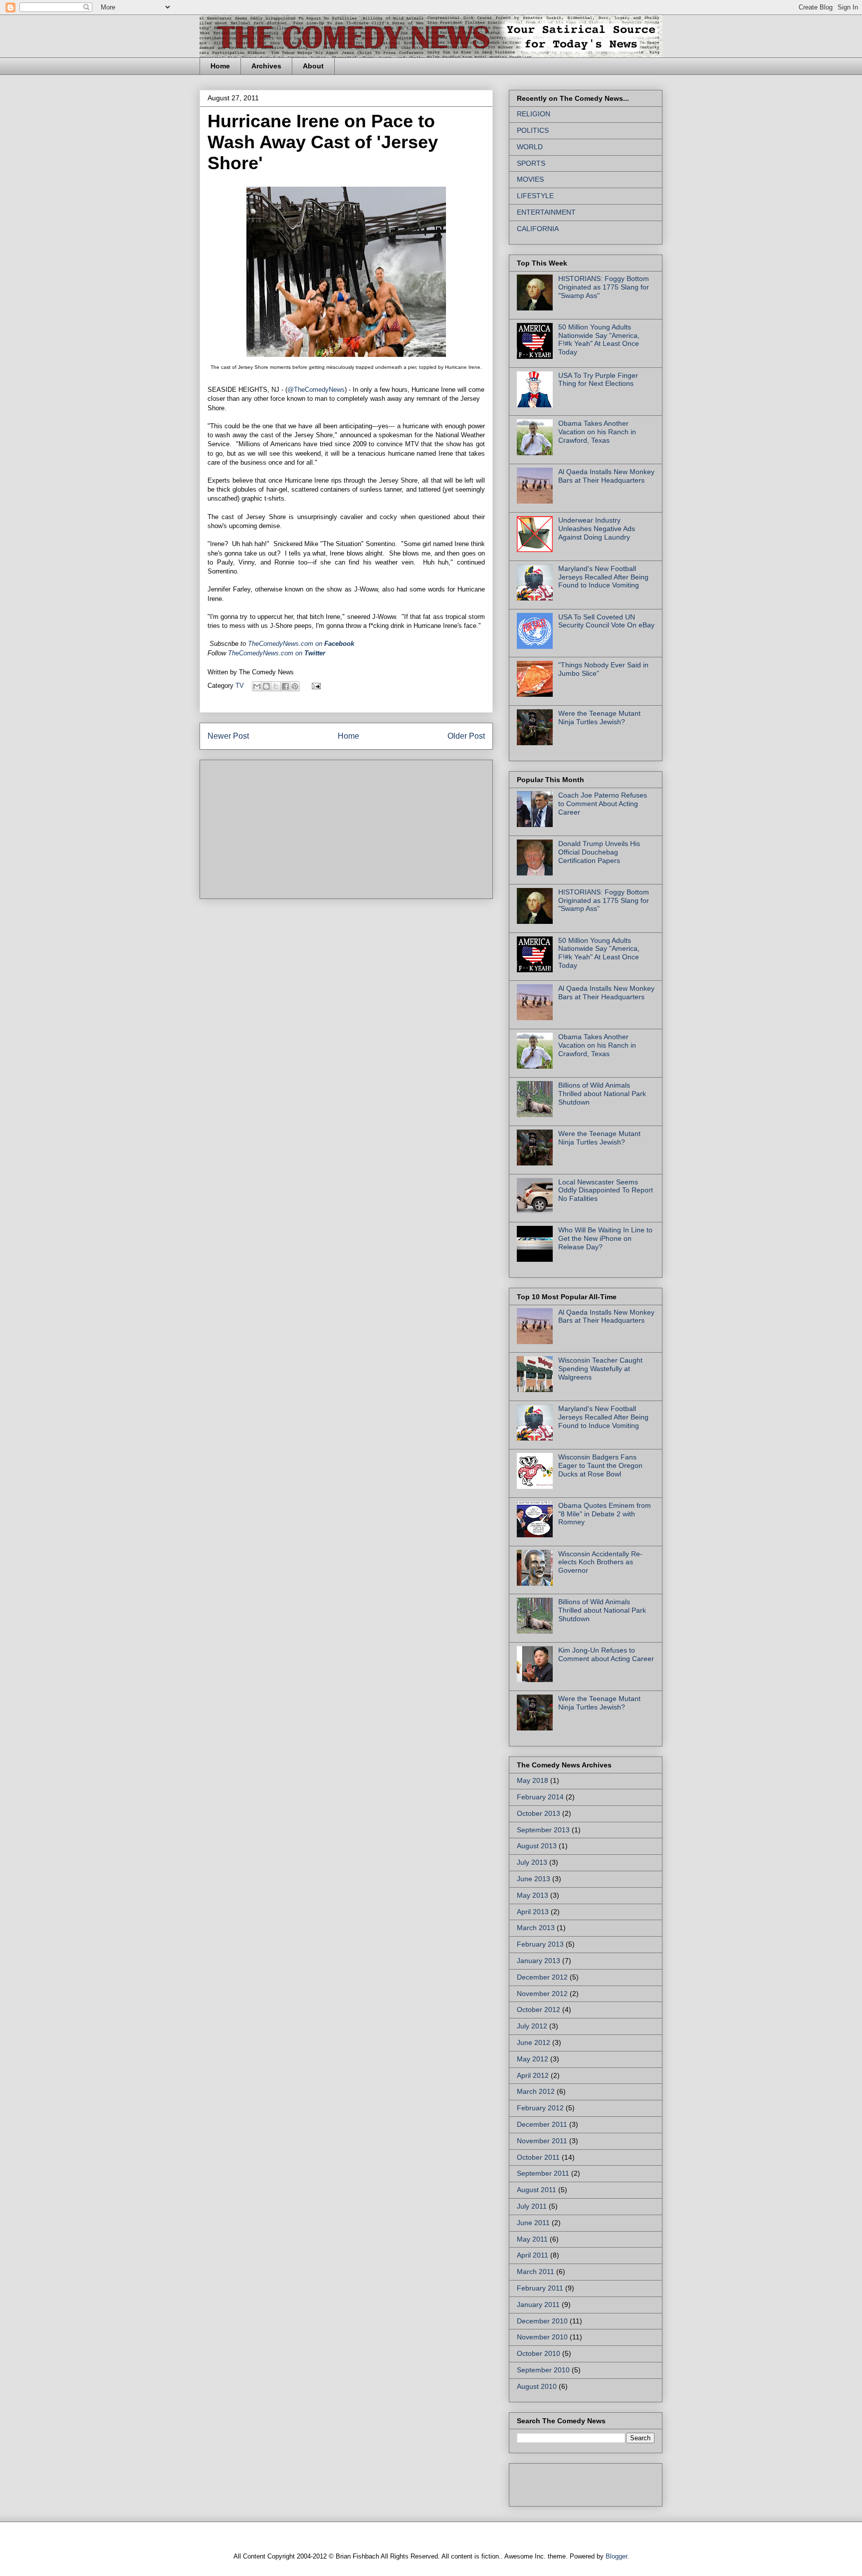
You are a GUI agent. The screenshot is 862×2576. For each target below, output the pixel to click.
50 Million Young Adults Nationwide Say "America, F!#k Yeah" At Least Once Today (599, 339)
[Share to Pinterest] (295, 686)
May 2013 (533, 1895)
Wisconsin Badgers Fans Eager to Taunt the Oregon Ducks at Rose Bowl (600, 1465)
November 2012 (542, 1994)
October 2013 (539, 1813)
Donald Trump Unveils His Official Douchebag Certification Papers (599, 852)
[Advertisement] (282, 826)
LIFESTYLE (535, 196)
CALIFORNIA (538, 229)
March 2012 (536, 2091)
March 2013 (536, 1928)
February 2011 (540, 2288)
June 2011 (533, 2223)
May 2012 (533, 2059)
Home (220, 66)
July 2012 (532, 2026)
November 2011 (542, 2141)
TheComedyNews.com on (277, 653)
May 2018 (533, 1780)
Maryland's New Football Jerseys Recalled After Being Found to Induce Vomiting (603, 577)
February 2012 (540, 2108)
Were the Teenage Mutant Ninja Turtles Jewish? (599, 717)
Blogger (616, 2556)
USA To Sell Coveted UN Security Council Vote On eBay (606, 621)
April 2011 (533, 2255)
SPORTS (531, 163)
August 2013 (537, 1846)
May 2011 (532, 2239)
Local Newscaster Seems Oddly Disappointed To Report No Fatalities (606, 1190)
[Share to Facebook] (285, 686)
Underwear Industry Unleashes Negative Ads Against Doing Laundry (597, 529)
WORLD (530, 147)
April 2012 (533, 2075)
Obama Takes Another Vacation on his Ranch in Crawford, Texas (597, 432)
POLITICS (533, 130)
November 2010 (542, 2337)
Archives (266, 66)
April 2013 (533, 1912)
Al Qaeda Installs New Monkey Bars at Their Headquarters (606, 476)
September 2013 (543, 1830)
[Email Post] (315, 686)
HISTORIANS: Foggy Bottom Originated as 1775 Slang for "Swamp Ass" (604, 287)
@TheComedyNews (316, 390)
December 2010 (542, 2321)
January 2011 (538, 2304)
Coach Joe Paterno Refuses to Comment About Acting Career (603, 804)
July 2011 (532, 2206)
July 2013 (532, 1862)
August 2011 (537, 2190)
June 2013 (534, 1879)
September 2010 (543, 2370)
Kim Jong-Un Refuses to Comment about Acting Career (606, 1654)
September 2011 (543, 2173)
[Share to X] (276, 686)
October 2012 (539, 2009)
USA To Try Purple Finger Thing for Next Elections (598, 380)
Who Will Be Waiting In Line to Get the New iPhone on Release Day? (605, 1238)
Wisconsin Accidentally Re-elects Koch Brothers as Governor (600, 1562)
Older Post (466, 736)
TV (240, 686)
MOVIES (530, 179)
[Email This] (257, 686)
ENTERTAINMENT (546, 212)
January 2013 (539, 1961)
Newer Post (228, 736)
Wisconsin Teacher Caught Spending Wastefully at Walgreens (600, 1369)
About (313, 66)
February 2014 (540, 1797)
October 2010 (539, 2353)
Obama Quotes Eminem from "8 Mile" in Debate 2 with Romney (605, 1514)
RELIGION (534, 114)
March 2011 (536, 2272)
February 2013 (540, 1944)
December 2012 (542, 1977)
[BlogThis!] (266, 686)
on (301, 644)
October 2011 (538, 2157)
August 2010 (537, 2386)
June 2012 (534, 2042)
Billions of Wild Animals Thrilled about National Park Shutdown (602, 1094)
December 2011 (542, 2124)
